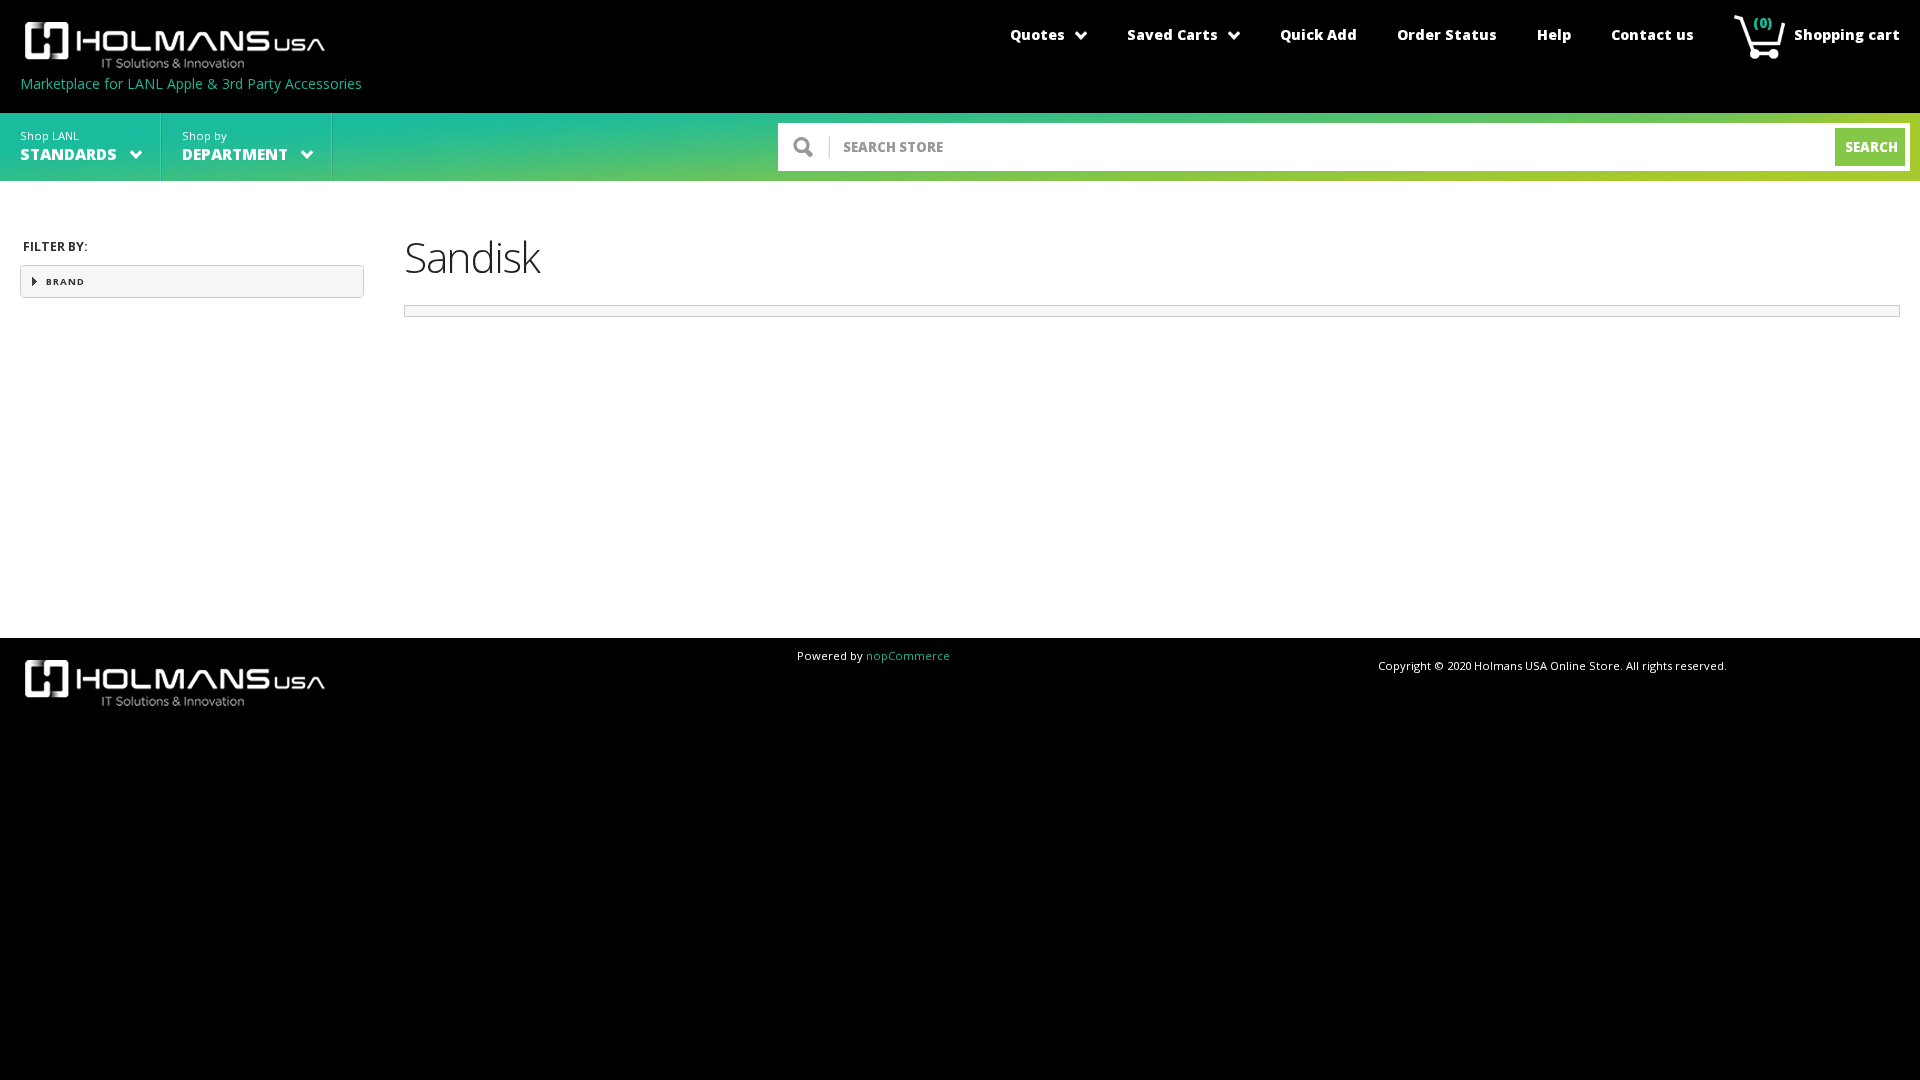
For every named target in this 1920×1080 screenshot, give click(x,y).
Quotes (1037, 34)
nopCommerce (908, 655)
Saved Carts (1172, 34)
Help (1554, 34)
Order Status (1447, 34)
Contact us (1652, 34)
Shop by (235, 146)
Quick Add (1318, 34)
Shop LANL (68, 146)
